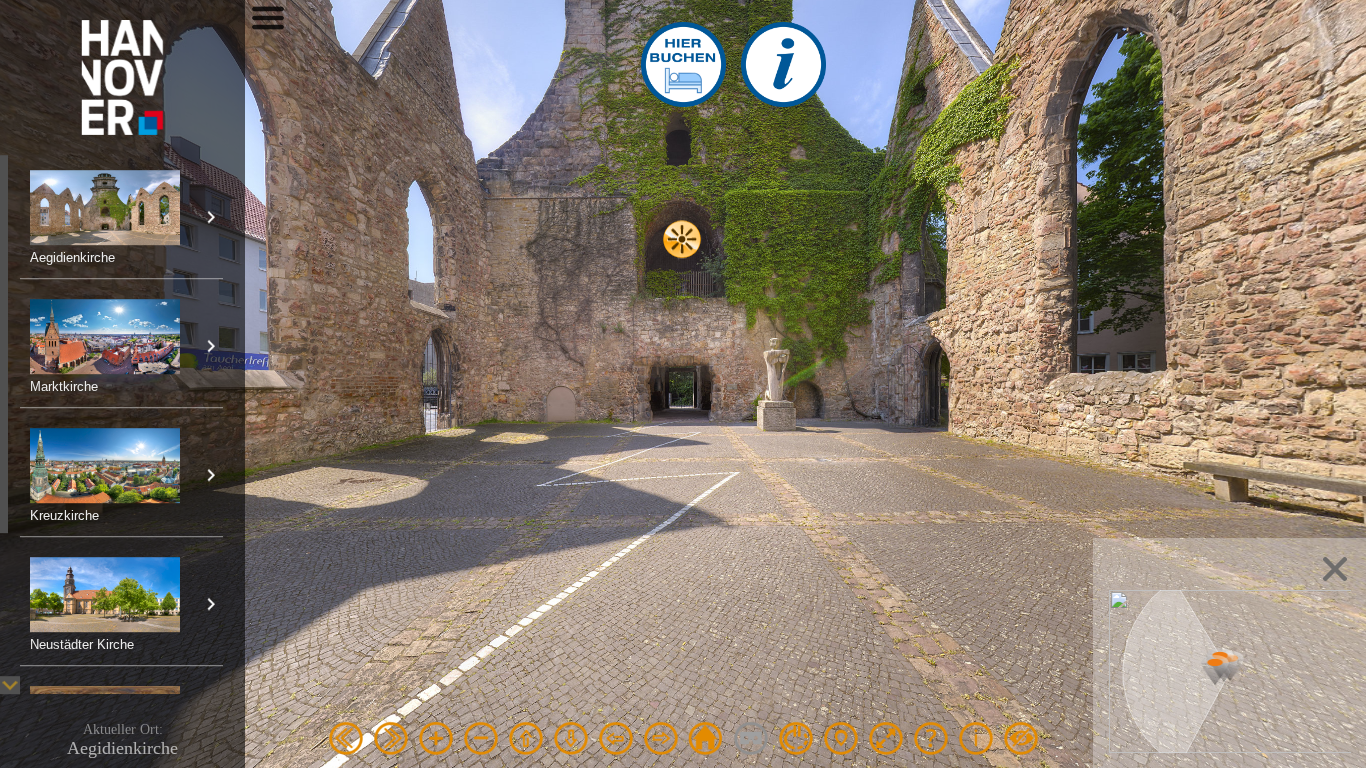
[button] (1215, 669)
